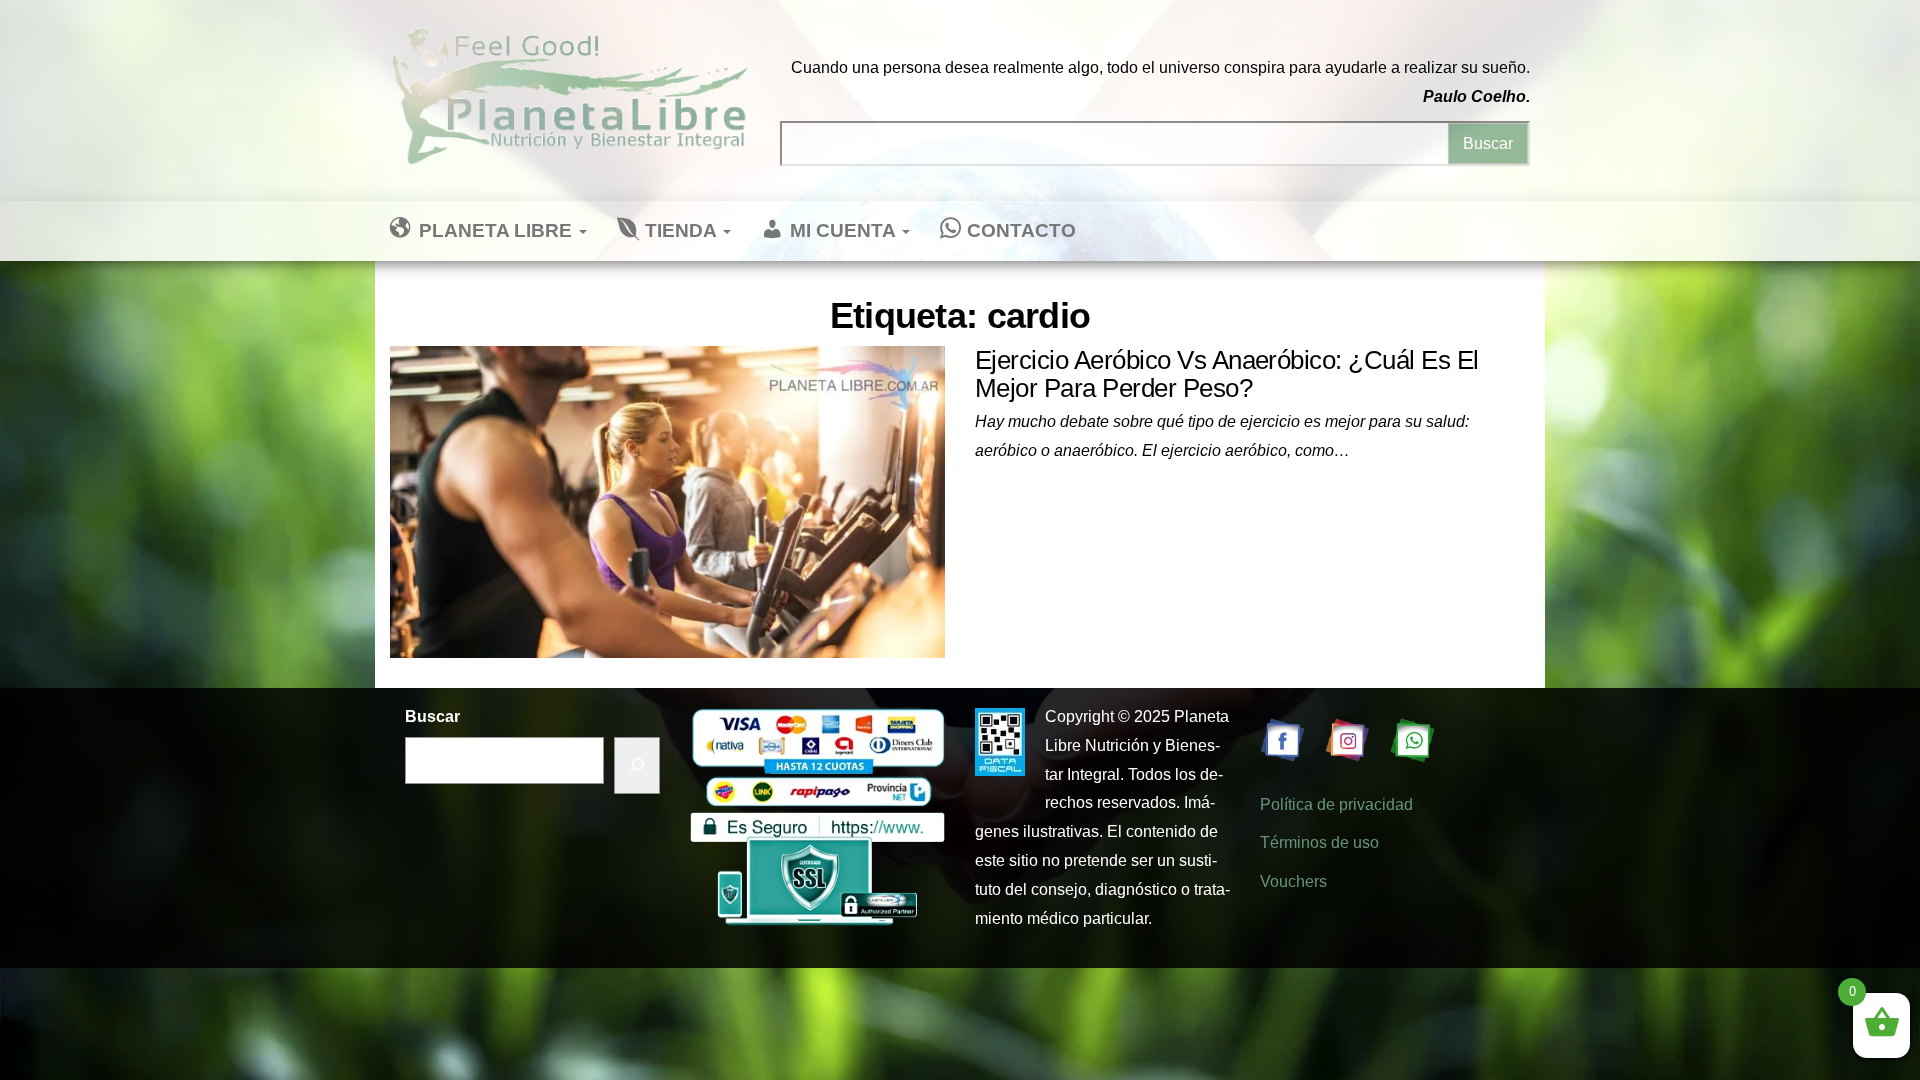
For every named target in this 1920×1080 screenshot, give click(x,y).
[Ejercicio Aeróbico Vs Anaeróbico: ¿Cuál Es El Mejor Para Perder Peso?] (667, 500)
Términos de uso (1319, 842)
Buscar (432, 716)
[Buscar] (637, 765)
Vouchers (1293, 881)
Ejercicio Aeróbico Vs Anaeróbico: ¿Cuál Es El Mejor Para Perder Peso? (1227, 374)
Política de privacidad (1336, 804)
